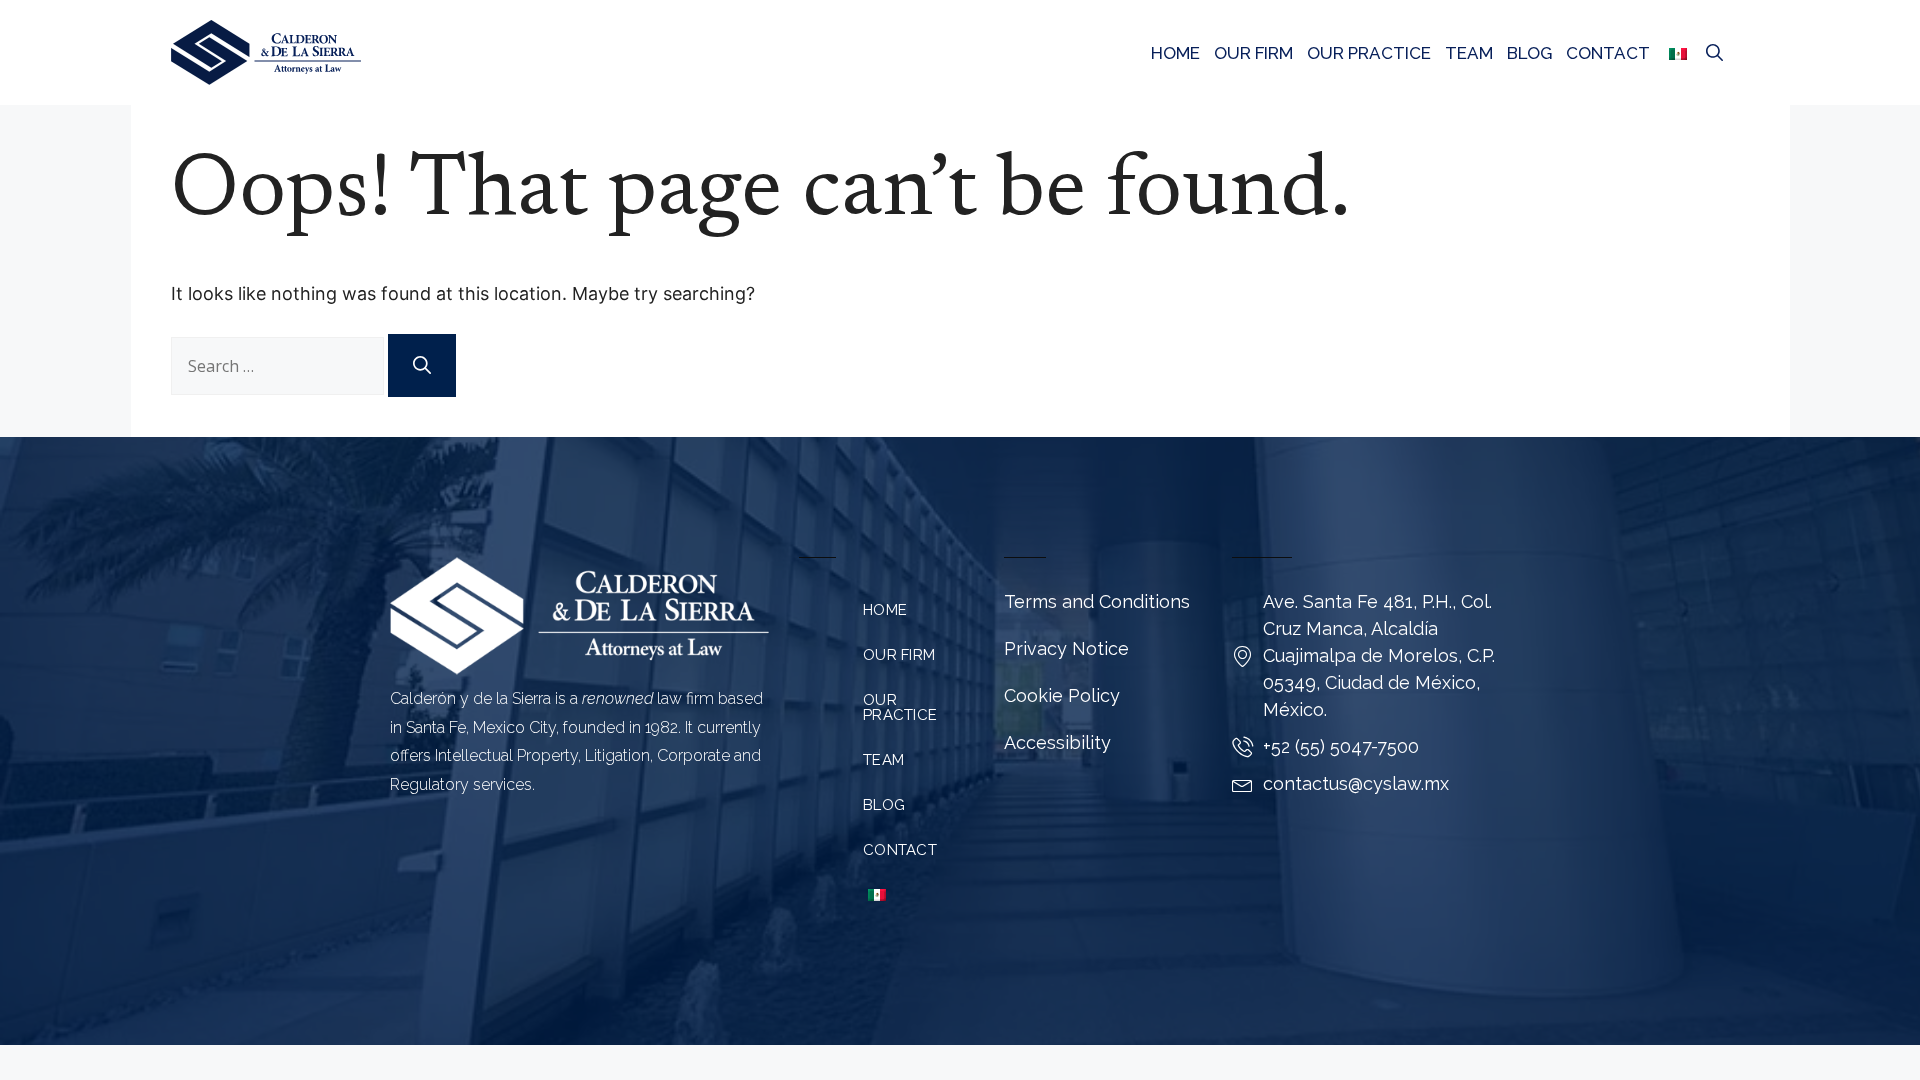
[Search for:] (279, 366)
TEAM (1469, 53)
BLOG (1529, 53)
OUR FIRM (1253, 53)
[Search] (422, 365)
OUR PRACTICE (1369, 53)
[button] (1714, 53)
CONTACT (1608, 53)
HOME (1175, 53)
